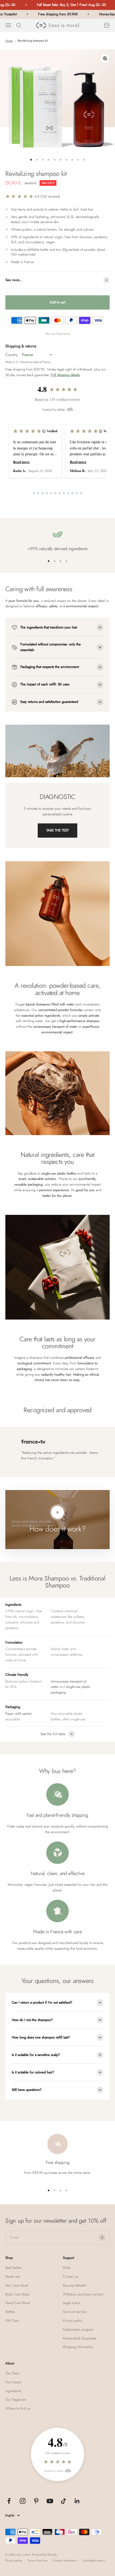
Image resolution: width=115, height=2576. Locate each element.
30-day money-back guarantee (27, 375)
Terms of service (75, 2312)
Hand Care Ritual (18, 2303)
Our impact (13, 2382)
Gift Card (12, 2321)
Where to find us (18, 2408)
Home (9, 41)
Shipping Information (78, 2347)
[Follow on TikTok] (64, 2501)
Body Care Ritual (17, 2294)
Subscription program (78, 2329)
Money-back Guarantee (80, 2338)
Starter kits (13, 2277)
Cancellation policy (93, 2560)
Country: (12, 355)
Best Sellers (14, 2268)
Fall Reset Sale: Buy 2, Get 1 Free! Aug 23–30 (57, 5)
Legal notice (72, 2303)
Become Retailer (75, 2285)
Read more (21, 462)
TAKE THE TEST (57, 830)
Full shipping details (65, 375)
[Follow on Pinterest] (36, 2501)
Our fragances (16, 2399)
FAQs (67, 2268)
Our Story (12, 2373)
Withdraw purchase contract (83, 2294)
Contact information (65, 2560)
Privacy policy (73, 2321)
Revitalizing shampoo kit (33, 41)
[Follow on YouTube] (50, 2501)
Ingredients (13, 2391)
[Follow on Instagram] (23, 2501)
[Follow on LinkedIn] (77, 2501)
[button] (33, 196)
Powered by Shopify (45, 2555)
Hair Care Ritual (17, 2285)
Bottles (10, 2312)
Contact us (70, 2277)
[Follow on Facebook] (9, 2501)
